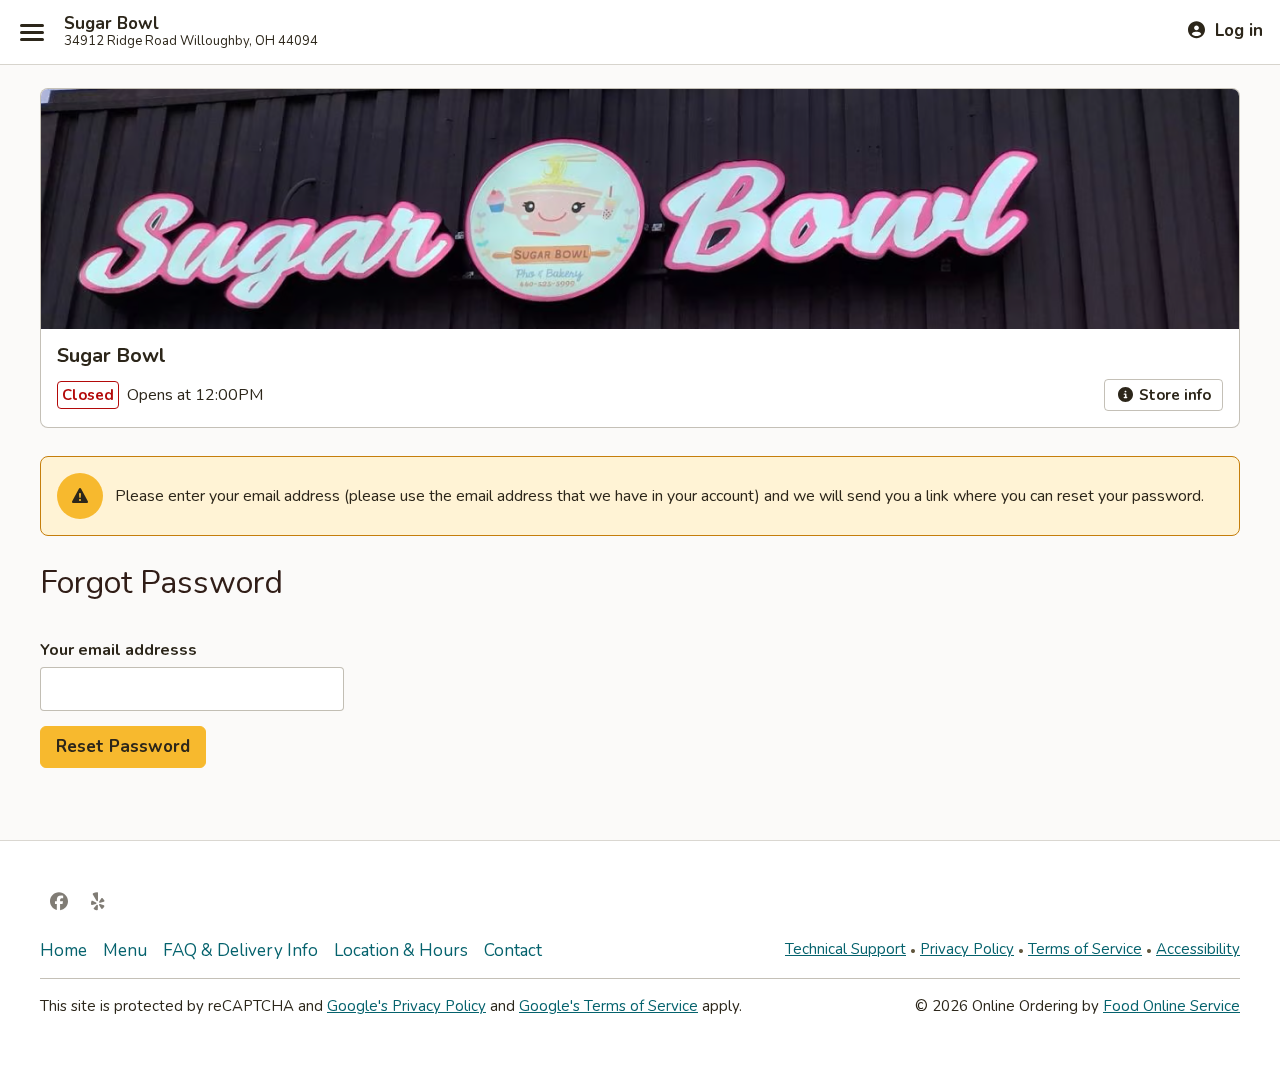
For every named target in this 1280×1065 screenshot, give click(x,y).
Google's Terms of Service (608, 1006)
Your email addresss (118, 650)
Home (63, 950)
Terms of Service (1085, 949)
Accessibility (1198, 949)
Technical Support (845, 949)
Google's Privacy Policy (406, 1006)
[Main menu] (32, 32)
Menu (125, 950)
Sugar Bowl (111, 24)
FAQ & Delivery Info (240, 950)
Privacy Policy (967, 949)
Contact (513, 950)
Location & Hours (401, 950)
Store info (1173, 395)
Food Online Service (1171, 1006)
